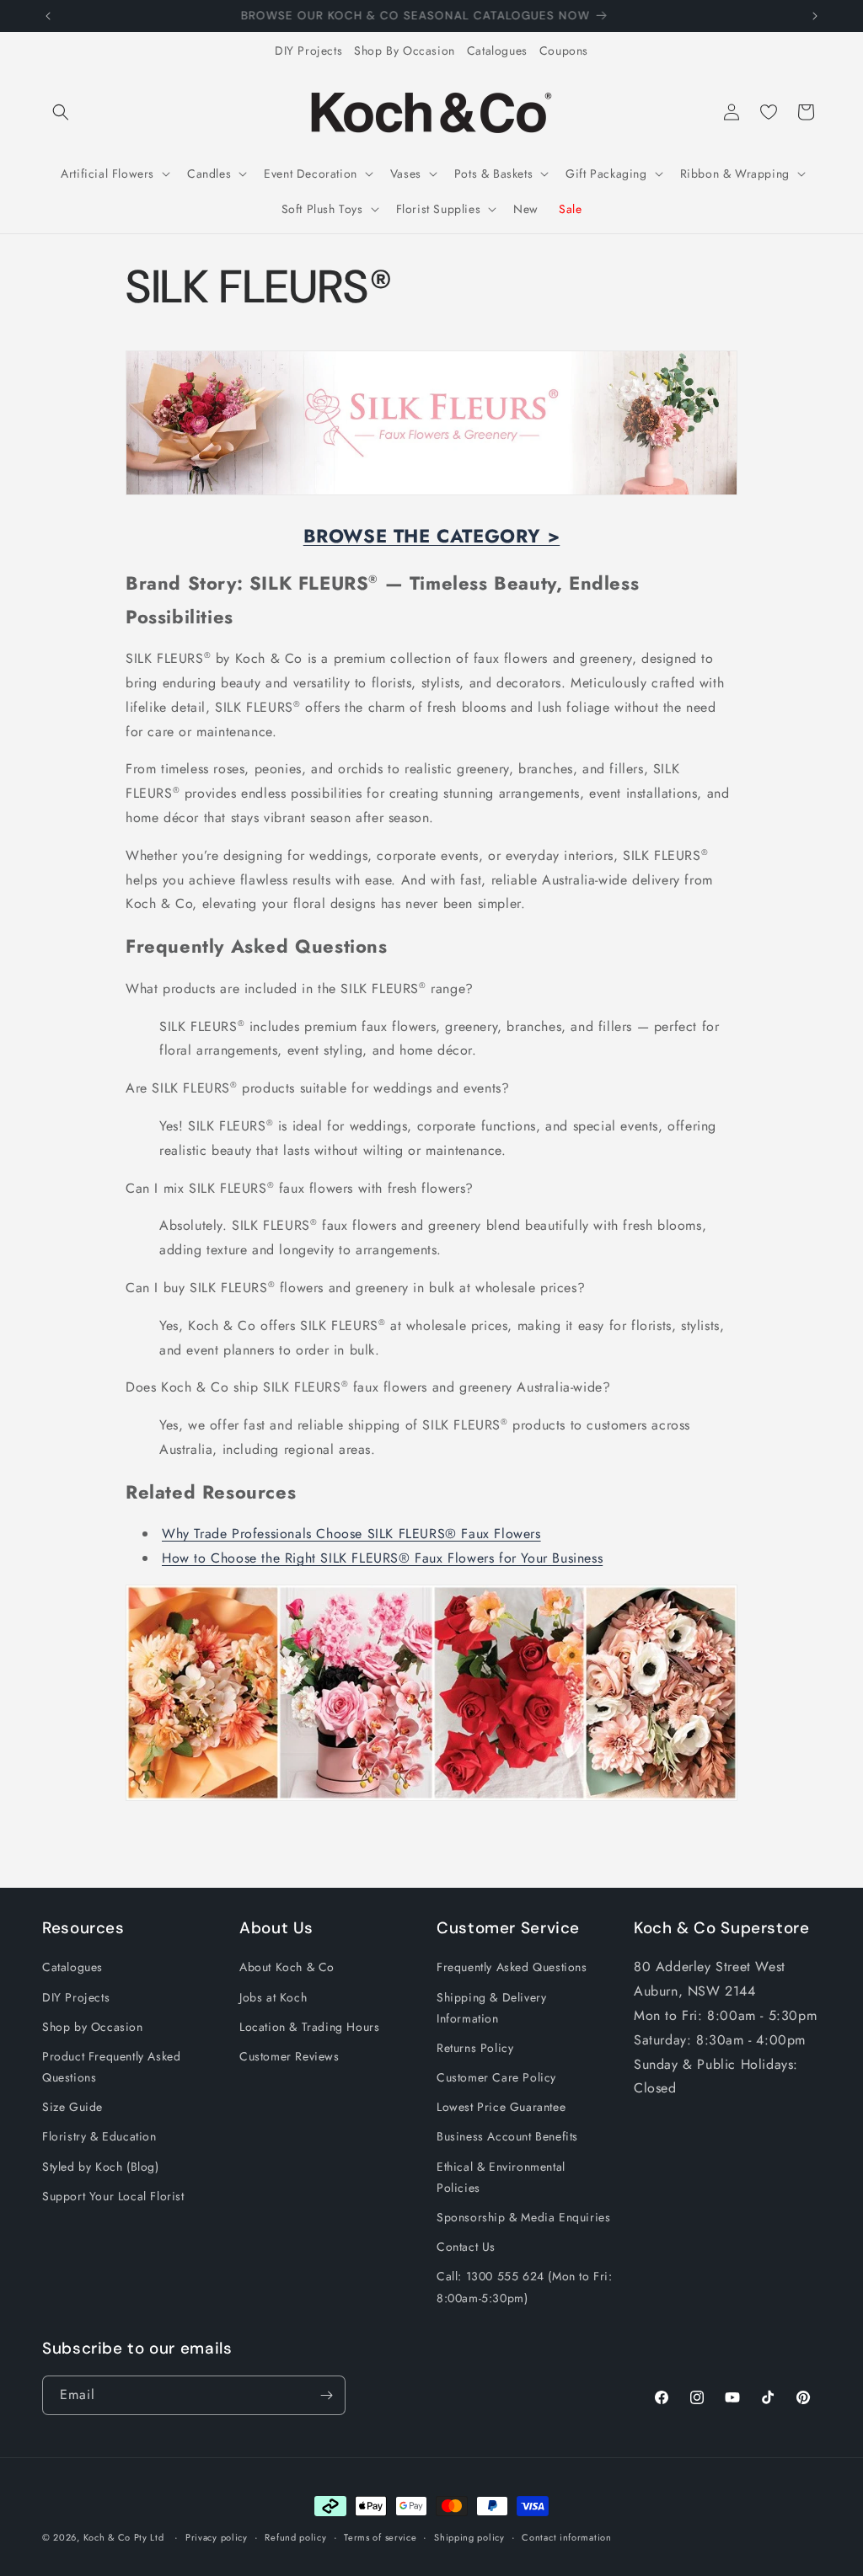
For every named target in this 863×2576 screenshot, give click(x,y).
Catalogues (497, 51)
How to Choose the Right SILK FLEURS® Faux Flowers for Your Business (382, 1558)
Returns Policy (475, 2048)
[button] (61, 112)
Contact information (566, 2537)
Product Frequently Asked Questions (111, 2067)
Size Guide (72, 2107)
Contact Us (466, 2247)
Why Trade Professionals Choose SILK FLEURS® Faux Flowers (351, 1534)
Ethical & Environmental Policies (501, 2177)
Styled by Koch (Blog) (101, 2167)
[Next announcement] (815, 16)
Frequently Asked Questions (512, 1967)
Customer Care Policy (496, 2077)
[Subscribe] (326, 2395)
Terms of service (380, 2537)
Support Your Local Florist (113, 2196)
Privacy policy (217, 2537)
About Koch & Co (287, 1967)
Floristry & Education (99, 2136)
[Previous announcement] (48, 16)
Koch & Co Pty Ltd (124, 2537)
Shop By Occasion (405, 51)
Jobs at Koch (273, 1997)
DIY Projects (308, 51)
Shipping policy (469, 2537)
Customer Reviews (289, 2056)
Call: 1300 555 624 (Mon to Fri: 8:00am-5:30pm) (525, 2287)
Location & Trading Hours (309, 2027)
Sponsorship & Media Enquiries (523, 2217)
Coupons (564, 51)
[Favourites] (769, 112)
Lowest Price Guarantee (501, 2107)
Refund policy (295, 2537)
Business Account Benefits (507, 2136)
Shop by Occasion (93, 2027)
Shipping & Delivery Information (491, 2008)
